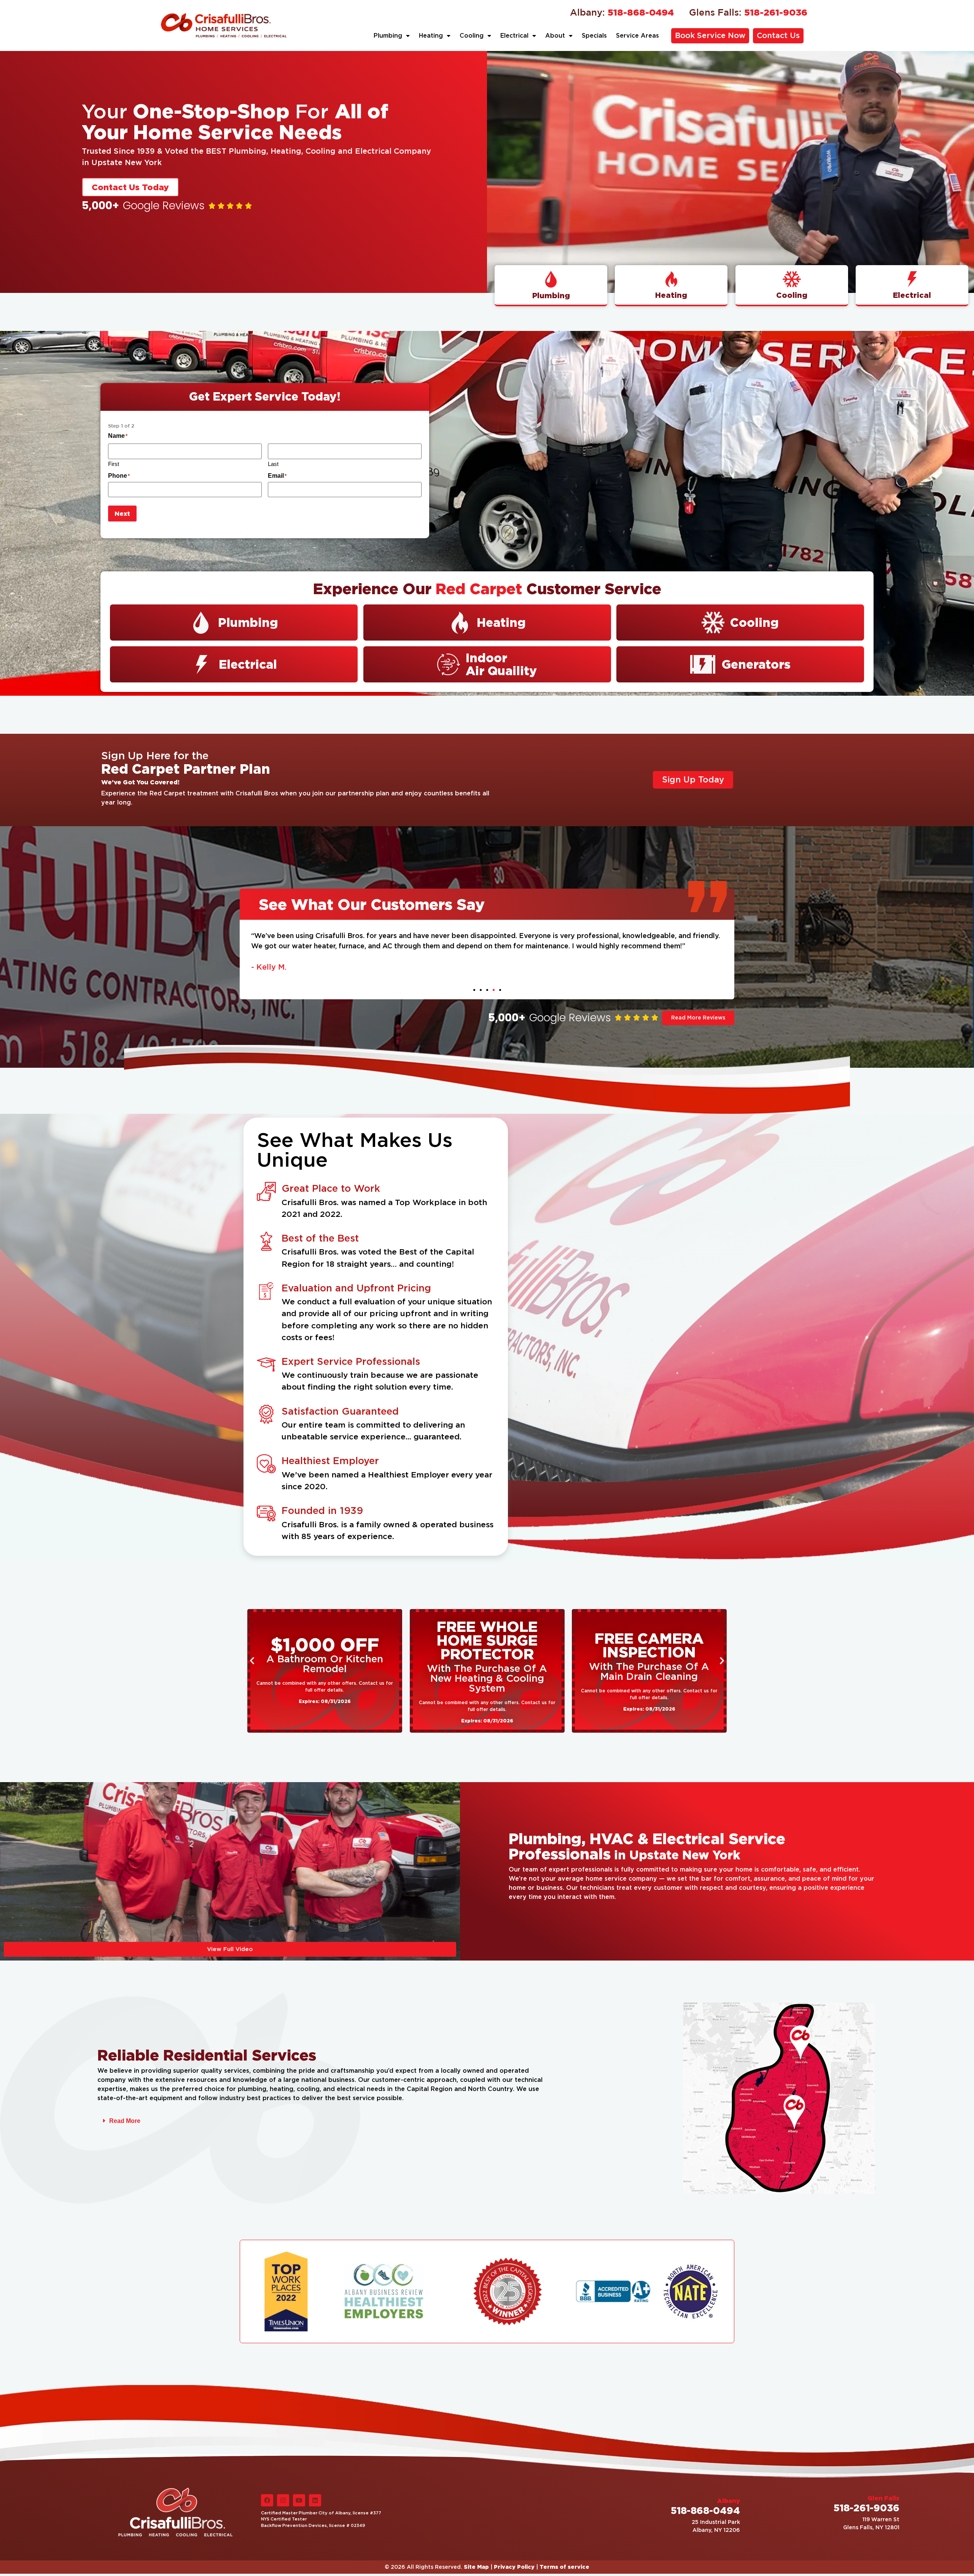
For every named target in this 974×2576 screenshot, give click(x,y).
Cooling (472, 36)
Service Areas (637, 36)
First (114, 464)
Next (122, 514)
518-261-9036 (748, 12)
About (555, 36)
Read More (125, 2121)
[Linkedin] (315, 2500)
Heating (431, 36)
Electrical (514, 36)
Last (273, 464)
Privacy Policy (514, 2567)
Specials (594, 36)
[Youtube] (299, 2500)
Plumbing (388, 36)
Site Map (476, 2567)
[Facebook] (267, 2500)
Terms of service (564, 2567)
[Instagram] (283, 2500)
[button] (474, 990)
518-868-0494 (622, 12)
